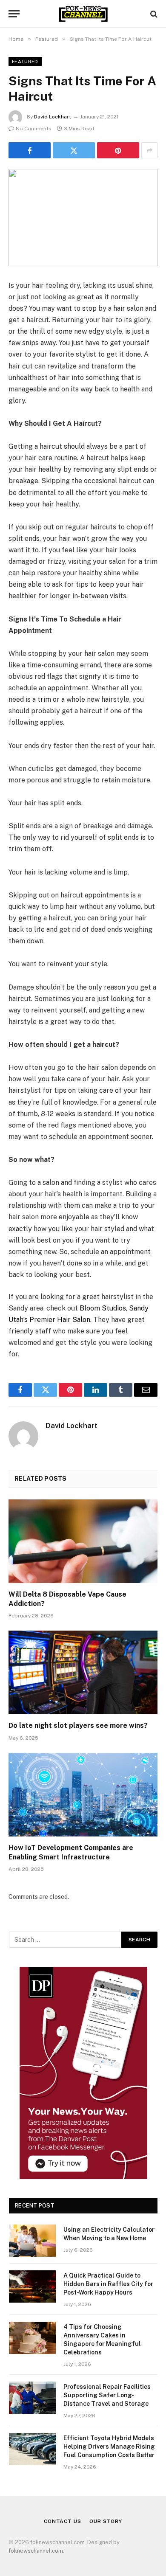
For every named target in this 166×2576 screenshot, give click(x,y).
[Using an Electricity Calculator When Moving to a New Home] (32, 2241)
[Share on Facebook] (30, 150)
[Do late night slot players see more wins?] (83, 1672)
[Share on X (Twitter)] (74, 150)
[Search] (153, 14)
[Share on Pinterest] (118, 150)
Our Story (106, 2521)
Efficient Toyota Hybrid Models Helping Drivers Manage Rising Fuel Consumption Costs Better (109, 2447)
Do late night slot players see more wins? (78, 1725)
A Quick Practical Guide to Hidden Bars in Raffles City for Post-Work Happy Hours (108, 2284)
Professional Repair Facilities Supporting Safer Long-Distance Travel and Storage (107, 2395)
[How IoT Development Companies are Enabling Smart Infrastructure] (83, 1795)
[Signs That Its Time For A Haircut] (83, 218)
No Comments (34, 129)
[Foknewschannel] (83, 14)
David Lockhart (53, 117)
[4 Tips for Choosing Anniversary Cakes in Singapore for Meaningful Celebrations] (32, 2338)
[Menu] (14, 14)
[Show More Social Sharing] (149, 150)
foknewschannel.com (36, 2551)
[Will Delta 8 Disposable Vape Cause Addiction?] (83, 1541)
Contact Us (62, 2521)
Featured (25, 62)
